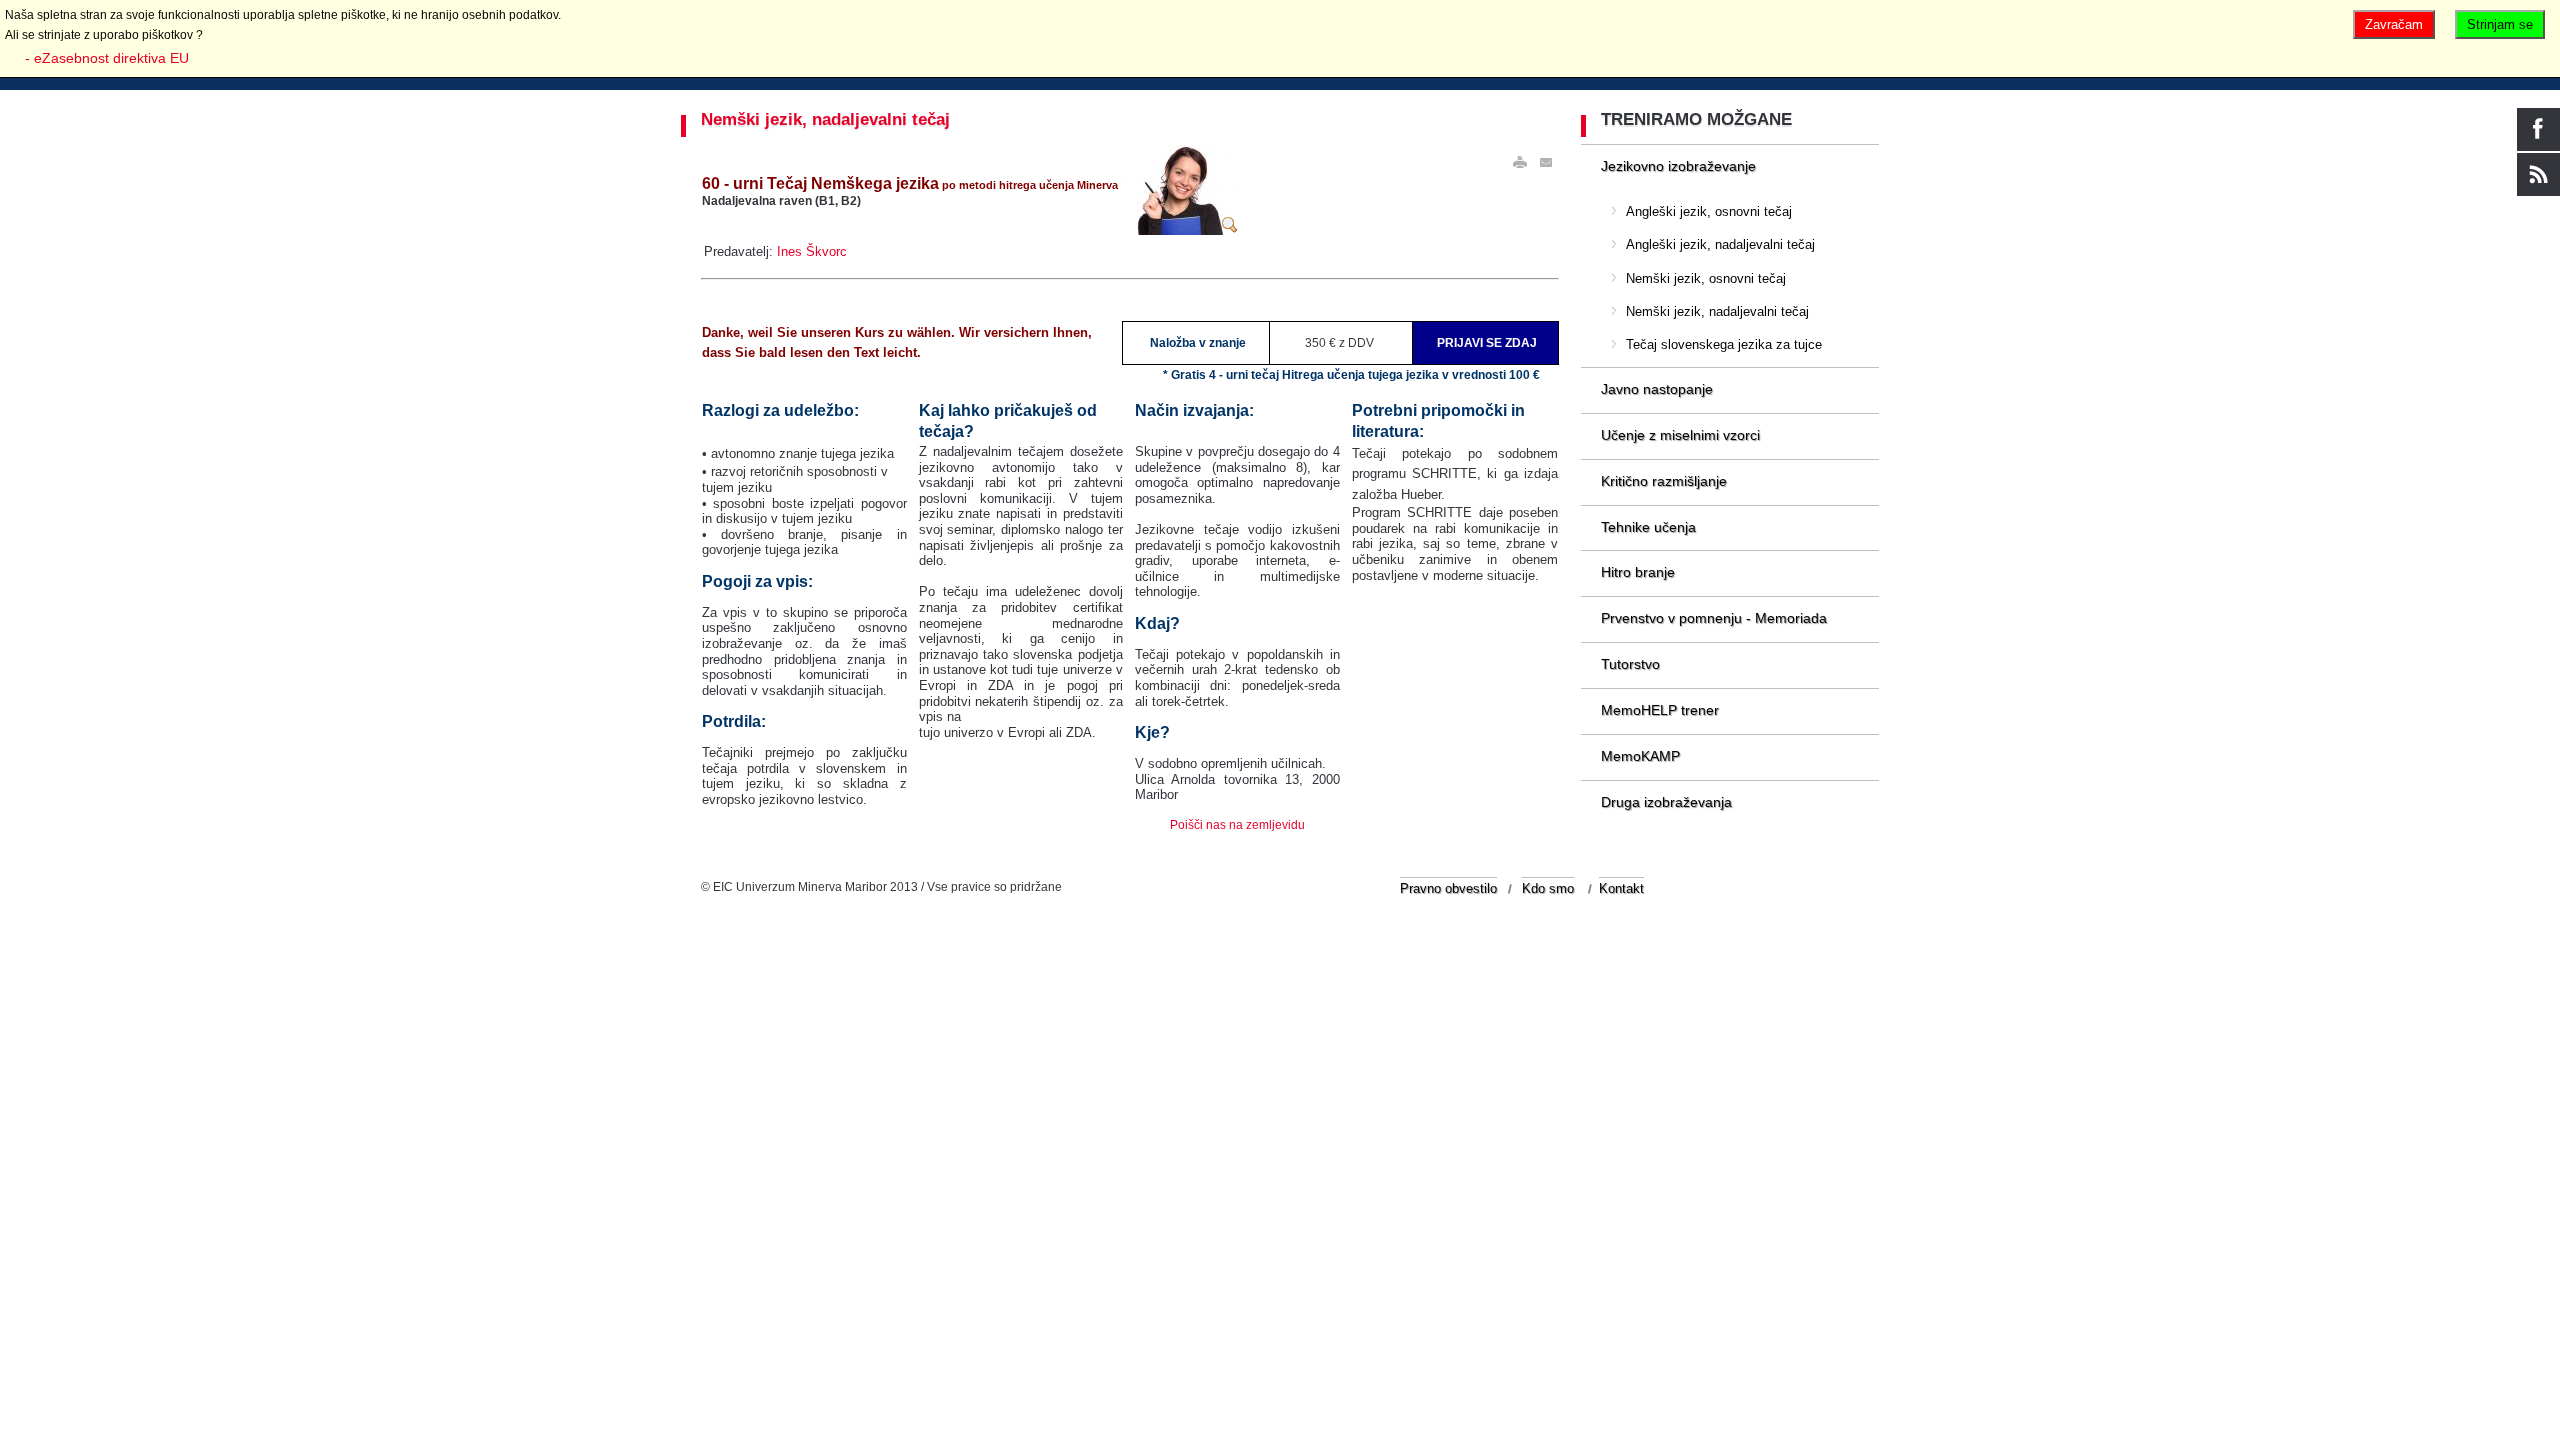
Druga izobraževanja (1666, 802)
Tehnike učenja (1648, 527)
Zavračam (2394, 24)
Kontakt (1621, 888)
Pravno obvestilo (1448, 888)
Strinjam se (2500, 24)
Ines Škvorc (812, 251)
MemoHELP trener (1660, 710)
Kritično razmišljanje (1664, 481)
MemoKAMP (1640, 756)
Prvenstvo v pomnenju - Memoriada (1714, 618)
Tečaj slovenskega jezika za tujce (1724, 344)
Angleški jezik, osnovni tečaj (1709, 211)
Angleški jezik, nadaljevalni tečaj (1720, 244)
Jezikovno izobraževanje (1678, 166)
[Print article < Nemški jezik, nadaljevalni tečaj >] (1520, 162)
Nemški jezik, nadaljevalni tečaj (825, 119)
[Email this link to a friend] (1547, 162)
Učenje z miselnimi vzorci (1680, 435)
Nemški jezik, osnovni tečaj (1706, 278)
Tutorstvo (1630, 664)
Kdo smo (1548, 888)
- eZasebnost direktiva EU (107, 58)
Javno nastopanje (1657, 389)
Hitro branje (1638, 572)
